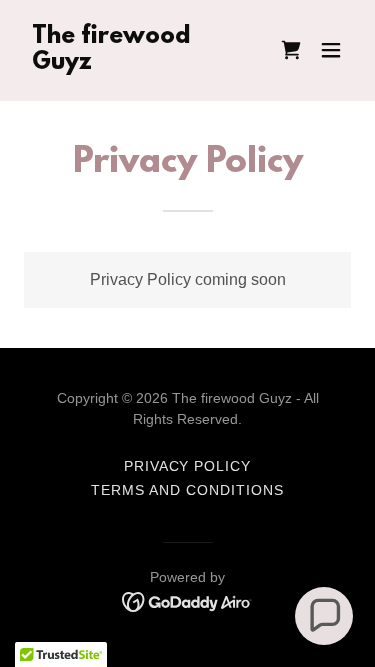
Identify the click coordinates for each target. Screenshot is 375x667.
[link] (138, 63)
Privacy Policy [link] (188, 466)
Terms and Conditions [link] (187, 490)
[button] (331, 50)
